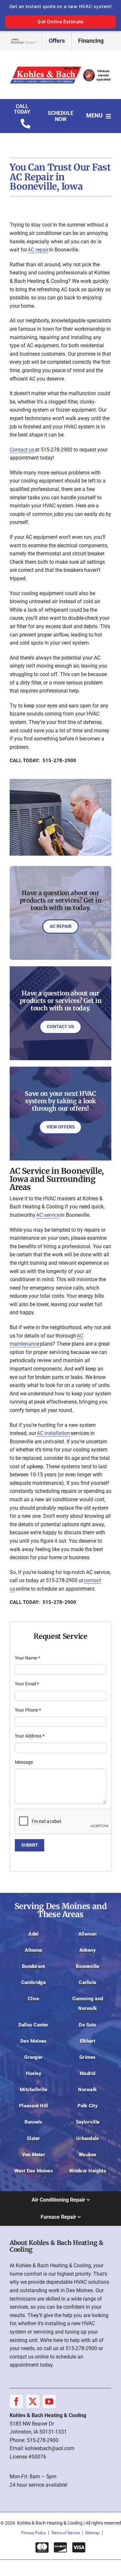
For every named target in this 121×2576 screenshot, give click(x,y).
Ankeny (88, 1950)
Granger (33, 2057)
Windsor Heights (88, 2171)
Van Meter (34, 2155)
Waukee (87, 2155)
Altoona (33, 1950)
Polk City (88, 2106)
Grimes (87, 2057)
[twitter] (33, 2401)
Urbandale (87, 2138)
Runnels (34, 2122)
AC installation (53, 1433)
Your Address (30, 1736)
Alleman (88, 1934)
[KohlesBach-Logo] (60, 67)
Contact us (22, 450)
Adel (33, 1934)
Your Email (27, 1684)
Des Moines (33, 2041)
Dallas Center (34, 2025)
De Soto (87, 2025)
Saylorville (88, 2122)
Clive (33, 1999)
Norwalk (87, 2090)
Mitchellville (33, 2090)
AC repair (38, 250)
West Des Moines (34, 2171)
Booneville (87, 1966)
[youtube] (49, 2401)
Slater (33, 2138)
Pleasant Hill (33, 2106)
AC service (48, 1215)
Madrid (87, 2073)
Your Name (27, 1658)
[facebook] (16, 2401)
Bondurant (33, 1966)
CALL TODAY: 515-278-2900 (43, 761)
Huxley (34, 2073)
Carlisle (87, 1982)
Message (24, 1762)
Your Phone (28, 1710)
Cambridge (34, 1982)
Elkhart (88, 2041)
